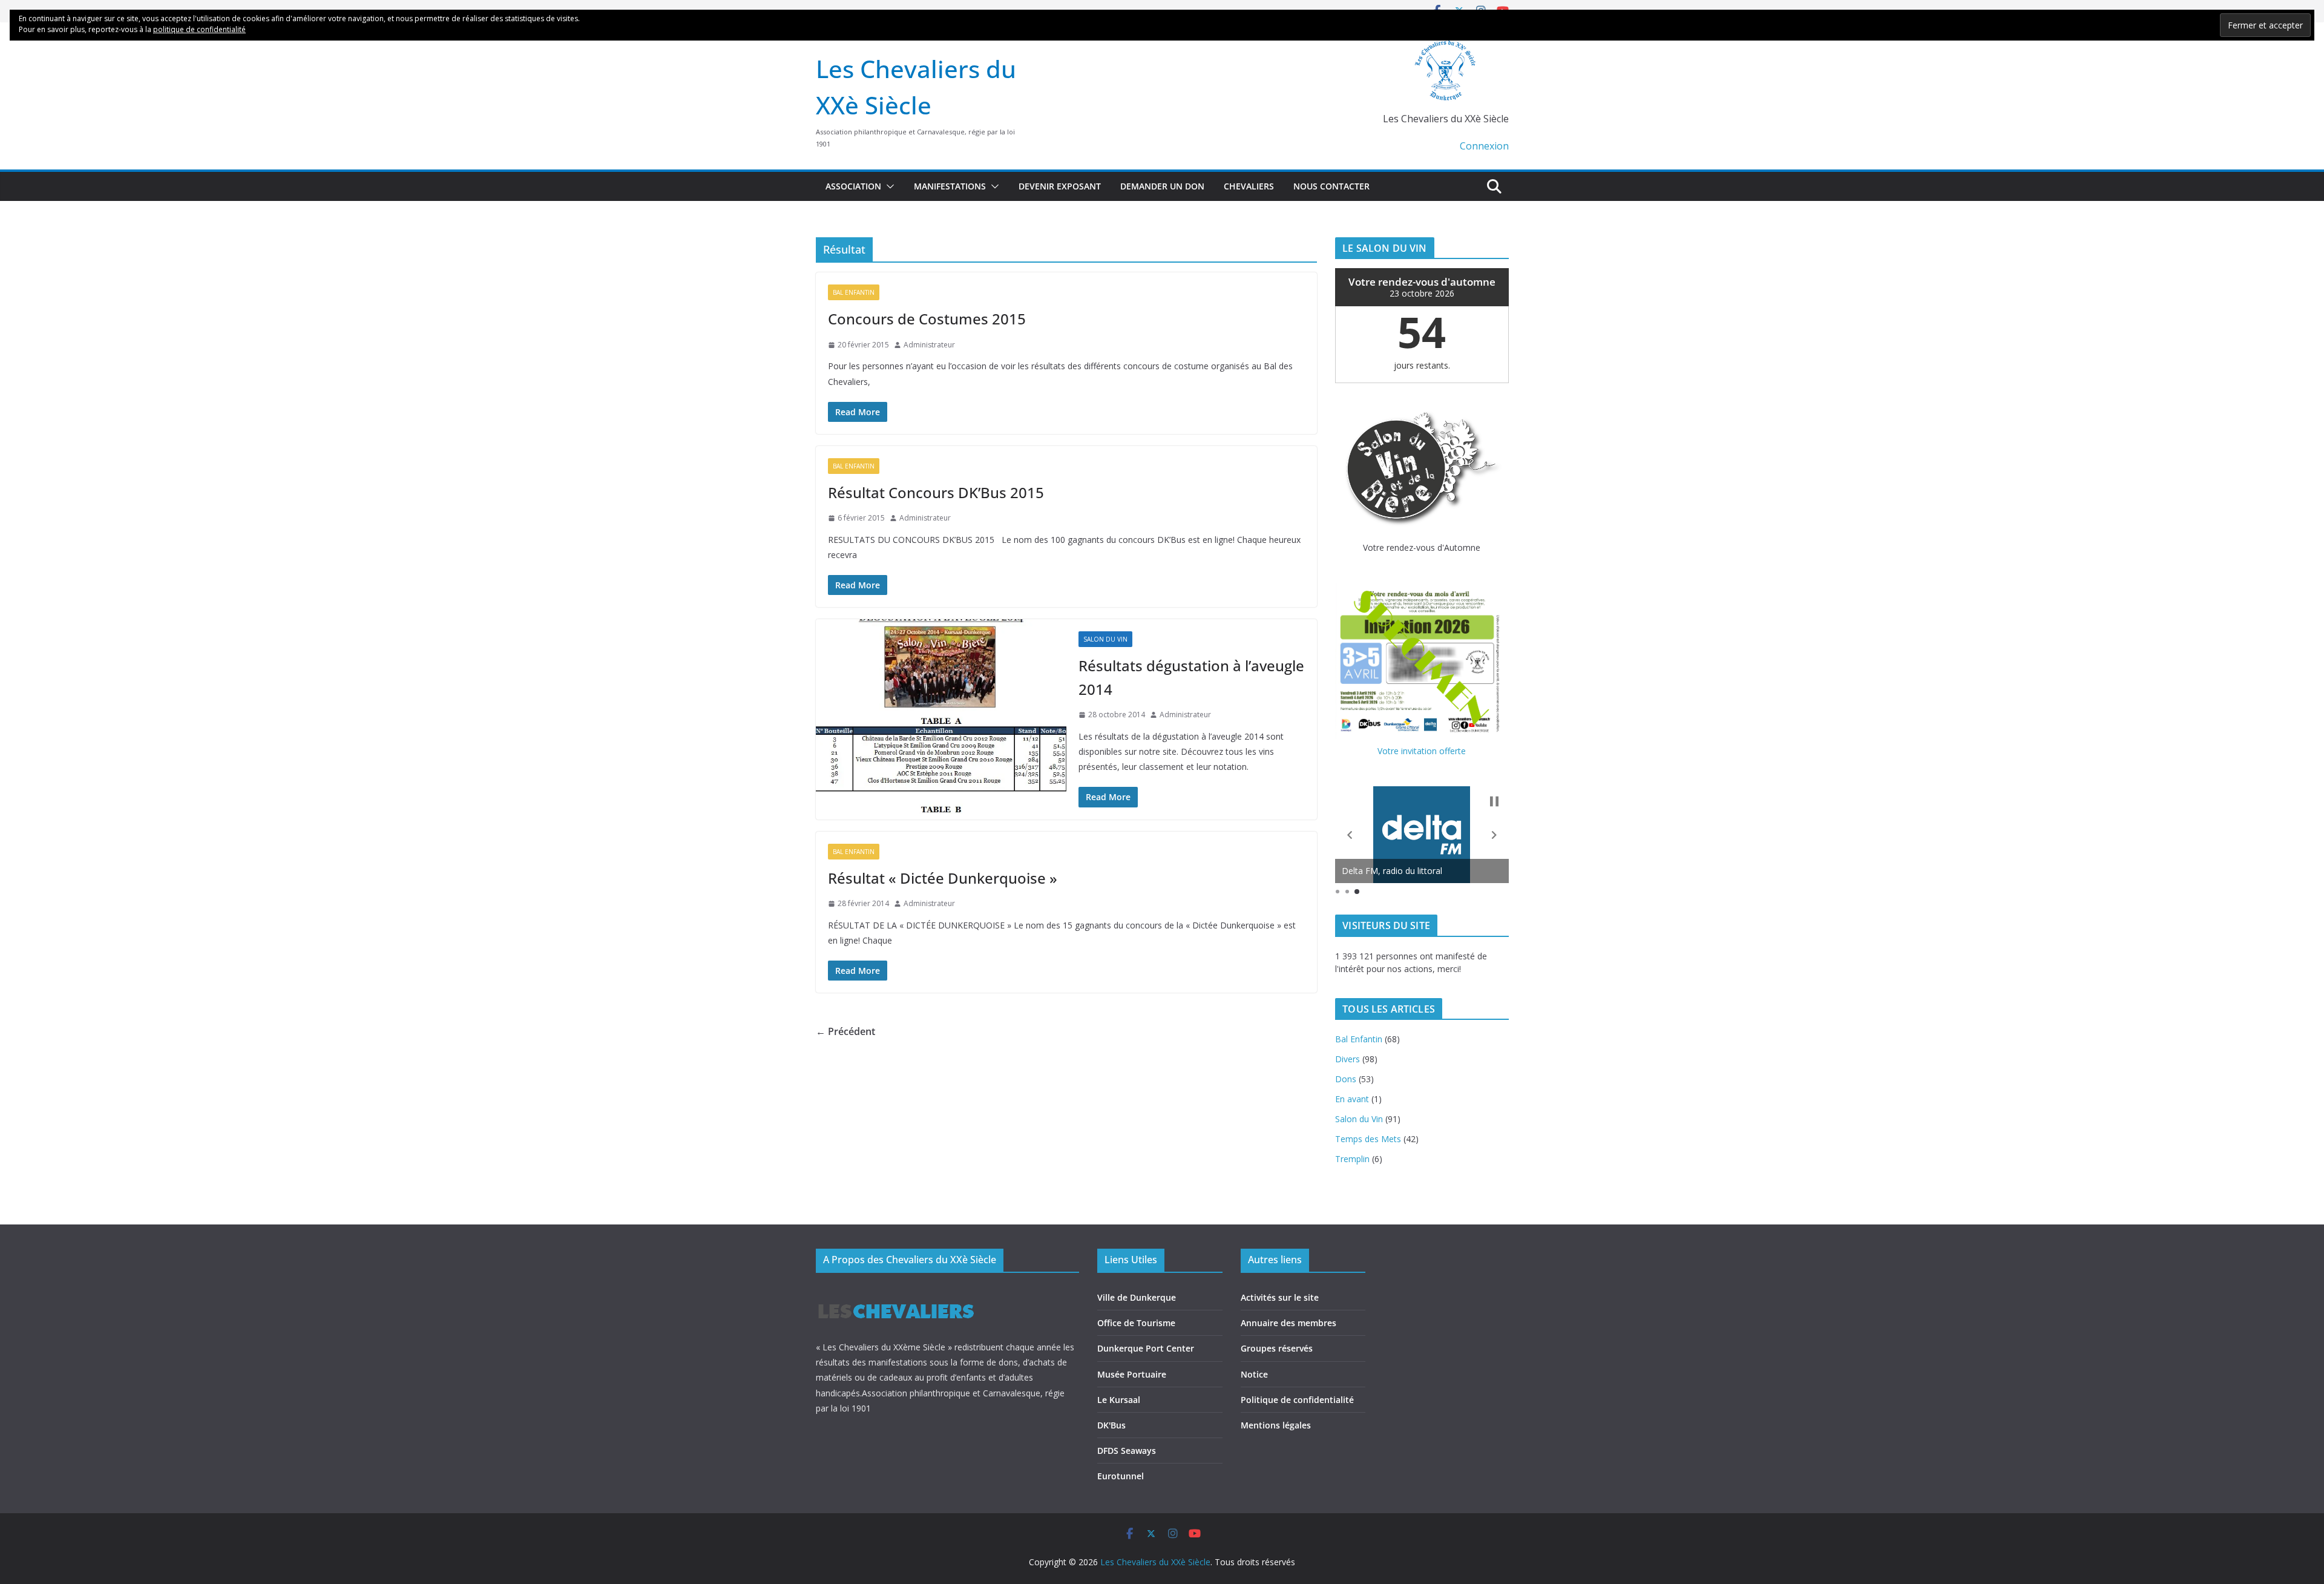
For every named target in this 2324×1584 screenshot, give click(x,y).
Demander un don (1162, 186)
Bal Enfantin (854, 292)
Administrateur (929, 345)
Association (853, 186)
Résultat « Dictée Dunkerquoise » (943, 878)
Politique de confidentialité (1297, 1400)
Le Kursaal (1119, 1400)
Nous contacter (1331, 186)
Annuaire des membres (1288, 1323)
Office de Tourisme (1136, 1323)
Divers (1347, 1059)
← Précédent (845, 1031)
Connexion (1484, 146)
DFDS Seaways (1127, 1451)
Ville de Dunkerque (1137, 1297)
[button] (888, 186)
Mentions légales (1276, 1425)
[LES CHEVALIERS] (896, 1293)
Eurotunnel (1121, 1476)
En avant (1352, 1099)
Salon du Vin (1105, 639)
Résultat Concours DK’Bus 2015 (936, 492)
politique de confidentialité (199, 29)
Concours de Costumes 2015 (927, 319)
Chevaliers (1249, 186)
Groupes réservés (1277, 1348)
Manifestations (950, 186)
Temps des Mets (1368, 1139)
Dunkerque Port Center (1146, 1348)
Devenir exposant (1060, 186)
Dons (1346, 1079)
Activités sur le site (1280, 1297)
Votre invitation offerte (1422, 751)
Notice (1254, 1374)
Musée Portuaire (1132, 1374)
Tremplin (1352, 1159)
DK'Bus (1111, 1425)
